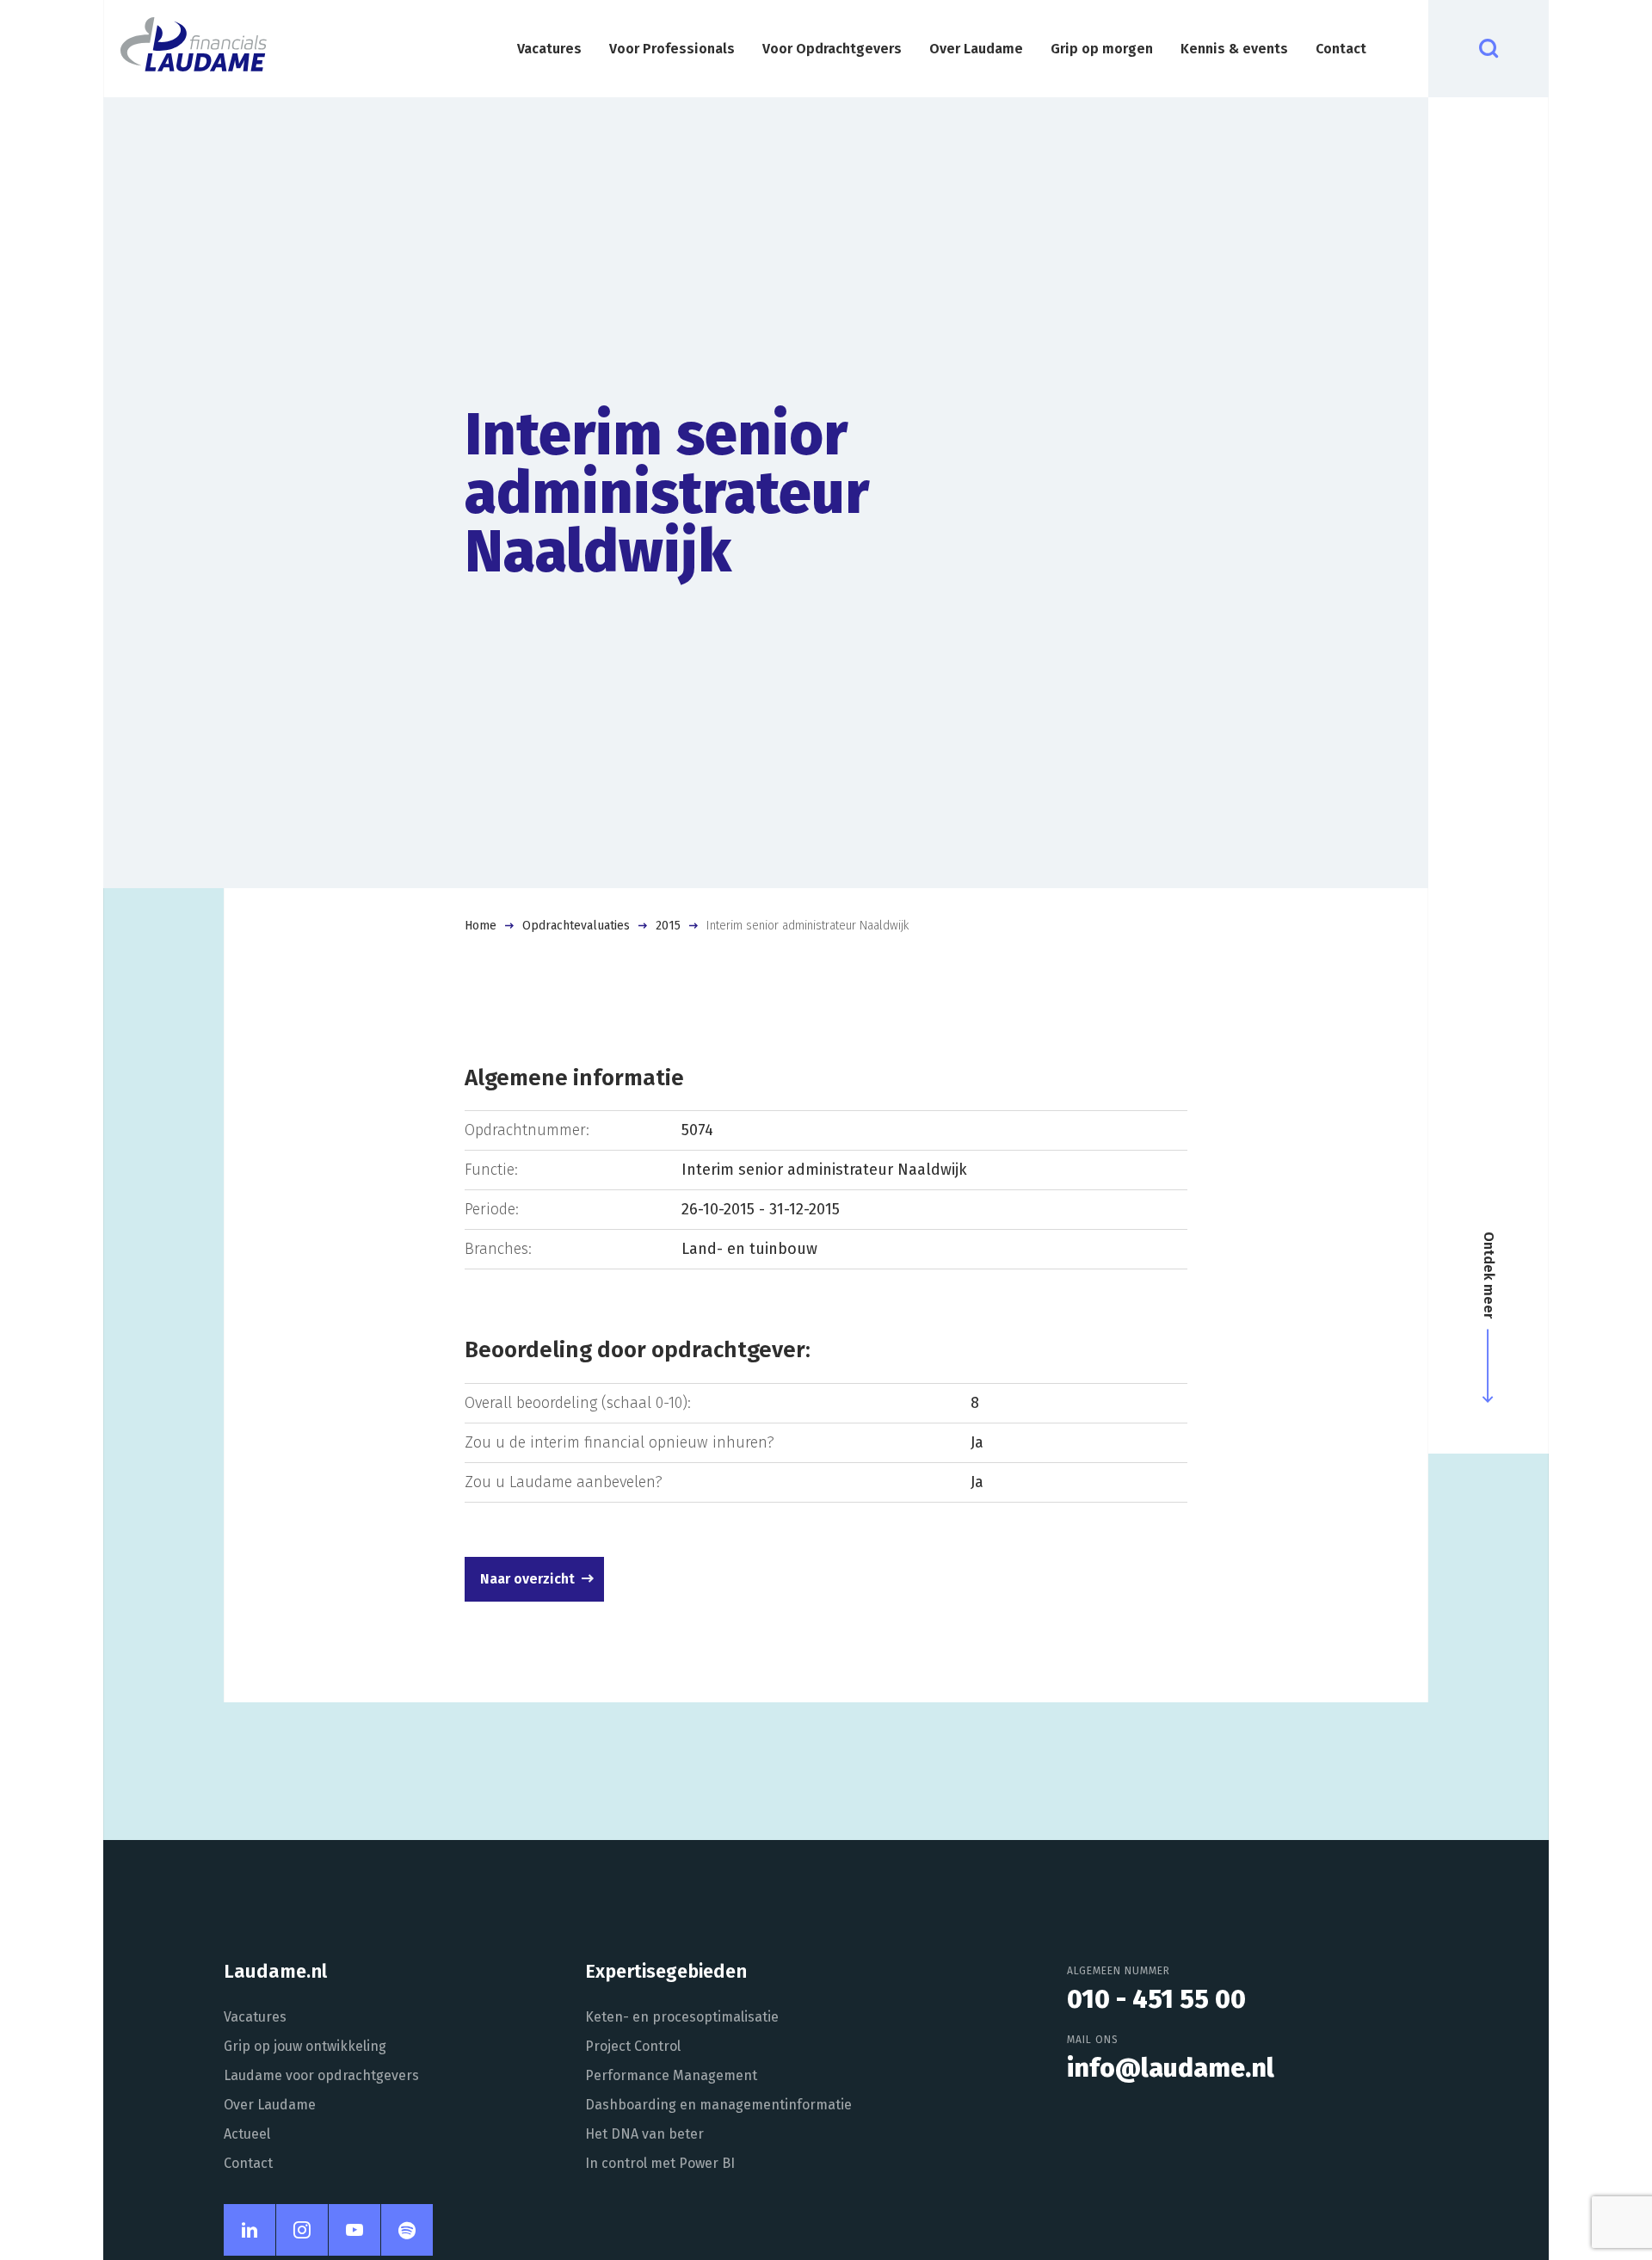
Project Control (633, 2046)
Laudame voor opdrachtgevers (321, 2075)
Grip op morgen (1102, 49)
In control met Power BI (660, 2163)
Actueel (247, 2134)
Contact (1341, 49)
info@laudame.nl (1171, 2068)
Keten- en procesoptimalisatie (682, 2017)
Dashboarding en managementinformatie (718, 2105)
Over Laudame (976, 49)
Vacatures (549, 49)
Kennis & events (1234, 49)
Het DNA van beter (644, 2134)
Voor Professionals (672, 49)
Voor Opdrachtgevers (832, 49)
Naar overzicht (527, 1579)
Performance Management (671, 2075)
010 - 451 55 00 (1156, 1999)
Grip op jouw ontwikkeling (305, 2046)
